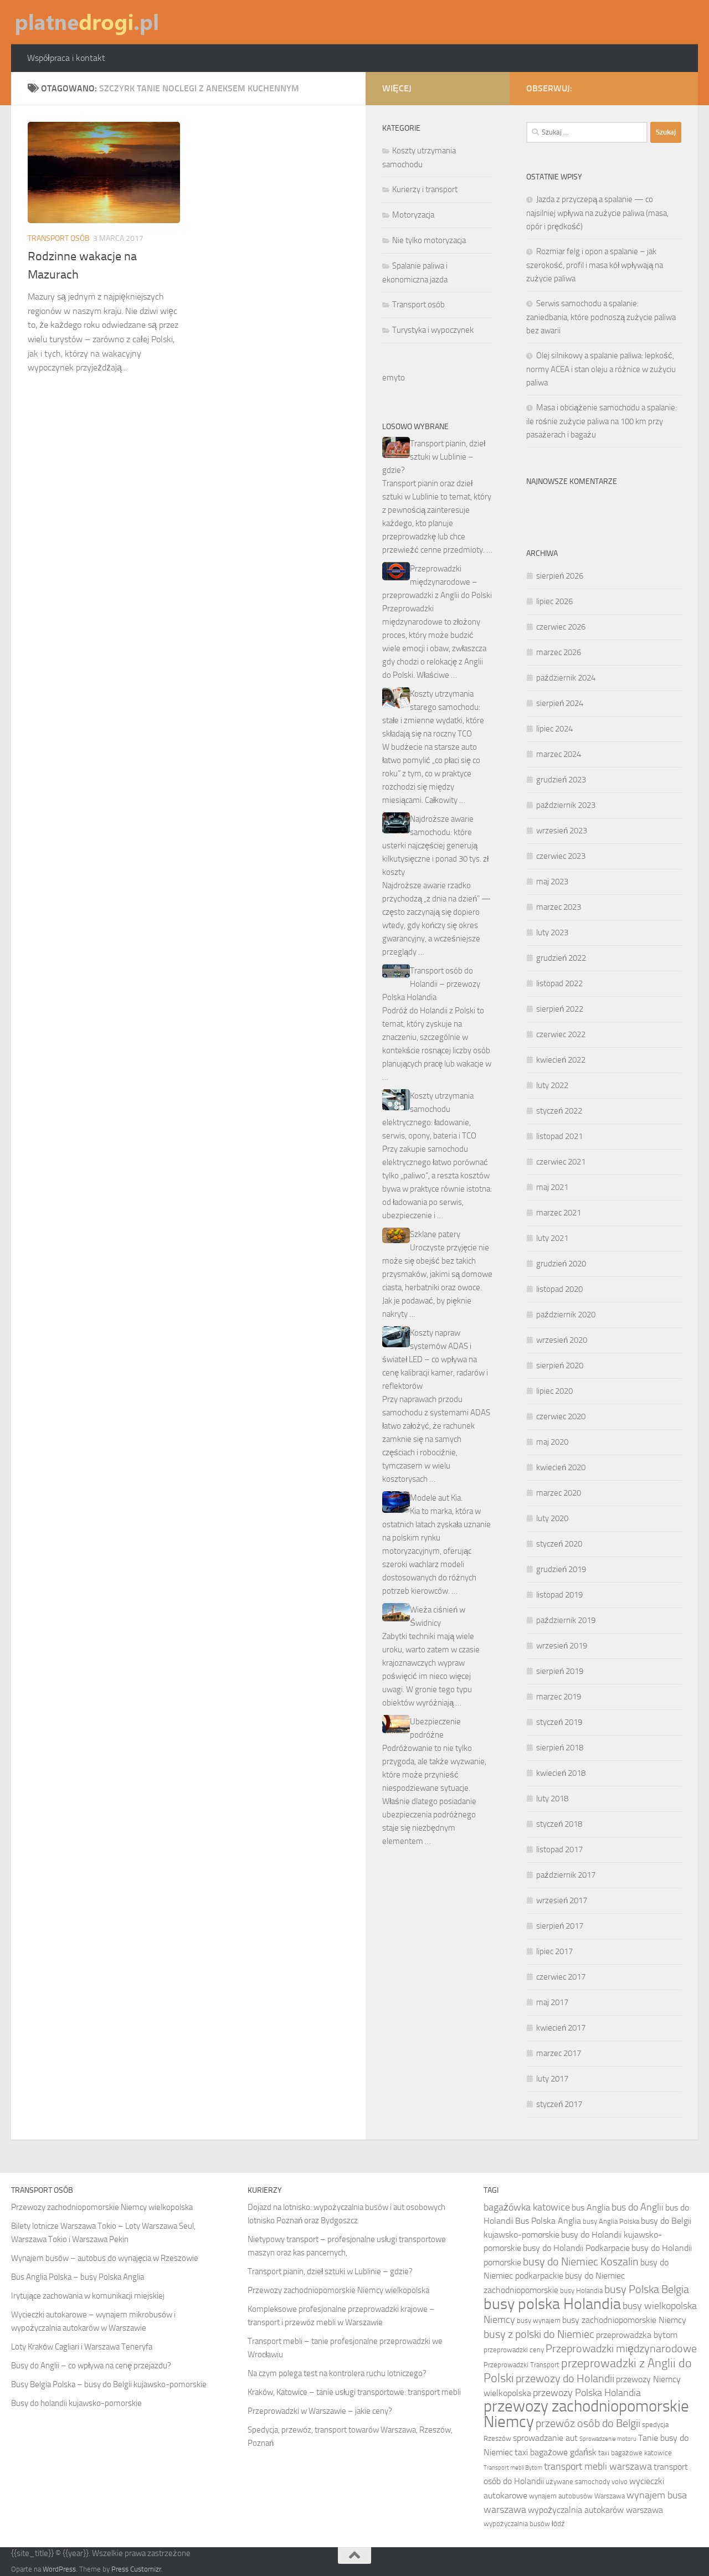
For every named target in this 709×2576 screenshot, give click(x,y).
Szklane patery (435, 1234)
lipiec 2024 (554, 729)
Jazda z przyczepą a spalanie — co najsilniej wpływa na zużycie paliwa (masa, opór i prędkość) (597, 213)
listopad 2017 (559, 1849)
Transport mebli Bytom (513, 2468)
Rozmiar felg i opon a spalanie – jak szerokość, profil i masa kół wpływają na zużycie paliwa (595, 265)
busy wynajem (539, 2320)
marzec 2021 (559, 1213)
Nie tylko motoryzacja (429, 240)
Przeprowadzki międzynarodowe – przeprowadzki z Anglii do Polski (437, 582)
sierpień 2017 (560, 1926)
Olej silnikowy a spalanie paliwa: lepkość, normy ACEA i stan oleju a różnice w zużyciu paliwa (601, 369)
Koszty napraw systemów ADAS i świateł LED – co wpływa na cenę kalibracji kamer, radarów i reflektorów (435, 1359)
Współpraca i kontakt (66, 58)
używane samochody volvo (587, 2482)
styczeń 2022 (559, 1111)
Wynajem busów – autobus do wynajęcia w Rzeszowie (105, 2258)
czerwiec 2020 (561, 1416)
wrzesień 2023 (562, 831)
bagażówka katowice (527, 2207)
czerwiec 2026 (561, 627)
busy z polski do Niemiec (539, 2334)
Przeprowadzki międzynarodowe (621, 2348)
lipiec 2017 (554, 1951)
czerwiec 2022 (561, 1034)
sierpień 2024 (560, 703)
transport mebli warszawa (598, 2466)
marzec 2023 (559, 907)
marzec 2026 (559, 652)
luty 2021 (552, 1238)
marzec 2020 (559, 1493)
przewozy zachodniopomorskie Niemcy (586, 2414)
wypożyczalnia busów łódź (524, 2524)
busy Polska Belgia (647, 2289)
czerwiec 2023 (561, 856)
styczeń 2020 (559, 1544)
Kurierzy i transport (425, 189)
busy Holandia (581, 2291)
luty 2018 (552, 1799)
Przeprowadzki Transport (522, 2365)
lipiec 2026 (554, 601)
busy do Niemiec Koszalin (581, 2261)
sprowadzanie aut (545, 2438)
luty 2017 (552, 2079)
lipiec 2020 (554, 1391)
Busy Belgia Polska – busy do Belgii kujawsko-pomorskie (109, 2384)
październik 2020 (566, 1315)
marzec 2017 (559, 2053)
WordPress (59, 2569)
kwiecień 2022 (561, 1060)
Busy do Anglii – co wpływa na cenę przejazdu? (91, 2366)
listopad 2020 (559, 1289)
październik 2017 (566, 1875)
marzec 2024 (559, 754)
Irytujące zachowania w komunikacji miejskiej (88, 2296)
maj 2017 (552, 2002)
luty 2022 (552, 1085)
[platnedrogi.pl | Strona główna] (86, 22)
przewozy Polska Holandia (587, 2393)
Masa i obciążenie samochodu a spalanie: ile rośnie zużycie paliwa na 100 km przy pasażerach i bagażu (602, 421)
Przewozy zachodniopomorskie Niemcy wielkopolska (102, 2207)
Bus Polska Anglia (548, 2221)
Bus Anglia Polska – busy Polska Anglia (78, 2277)
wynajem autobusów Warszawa (577, 2496)
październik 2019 (566, 1620)
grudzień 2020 (561, 1264)
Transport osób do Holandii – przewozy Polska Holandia (431, 984)
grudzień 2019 (561, 1569)
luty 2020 (552, 1518)
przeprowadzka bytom (637, 2335)
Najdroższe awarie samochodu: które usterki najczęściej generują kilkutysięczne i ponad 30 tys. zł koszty (435, 846)
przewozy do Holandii (565, 2378)
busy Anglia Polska (611, 2221)
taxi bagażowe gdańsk (556, 2452)
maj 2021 (552, 1187)
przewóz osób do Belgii (588, 2423)
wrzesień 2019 (562, 1646)
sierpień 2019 (560, 1671)
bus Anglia (591, 2207)
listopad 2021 (559, 1136)
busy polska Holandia (552, 2304)
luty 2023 (552, 932)
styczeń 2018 (559, 1824)
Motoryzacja (413, 215)
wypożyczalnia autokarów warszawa (595, 2510)
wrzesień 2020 (562, 1340)
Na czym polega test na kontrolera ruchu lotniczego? (337, 2373)
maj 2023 (552, 882)
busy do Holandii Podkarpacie (576, 2248)
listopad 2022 (559, 983)
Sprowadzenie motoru (608, 2439)
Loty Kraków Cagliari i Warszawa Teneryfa (82, 2347)
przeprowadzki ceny (514, 2350)
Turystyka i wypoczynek (433, 330)
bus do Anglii (638, 2207)
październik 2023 (566, 805)
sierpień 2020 (560, 1366)
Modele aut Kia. (436, 1498)
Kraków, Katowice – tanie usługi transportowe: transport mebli (354, 2392)
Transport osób (59, 238)
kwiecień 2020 (561, 1467)
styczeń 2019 (559, 1722)
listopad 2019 (559, 1595)
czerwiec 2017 (561, 1977)
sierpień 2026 (560, 576)
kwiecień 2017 (561, 2028)
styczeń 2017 (559, 2104)
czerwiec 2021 (561, 1162)
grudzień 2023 (561, 780)
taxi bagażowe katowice (635, 2453)
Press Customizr (136, 2569)
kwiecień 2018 (561, 1773)
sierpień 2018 (560, 1748)
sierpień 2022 (560, 1009)
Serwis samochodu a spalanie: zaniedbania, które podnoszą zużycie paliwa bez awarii (601, 317)
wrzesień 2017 (562, 1900)
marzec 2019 (559, 1697)
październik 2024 (566, 678)
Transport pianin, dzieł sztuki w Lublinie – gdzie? (434, 457)
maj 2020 (552, 1442)
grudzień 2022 (561, 958)
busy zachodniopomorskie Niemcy (624, 2320)
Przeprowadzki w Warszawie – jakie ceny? (320, 2411)
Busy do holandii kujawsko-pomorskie (76, 2403)
